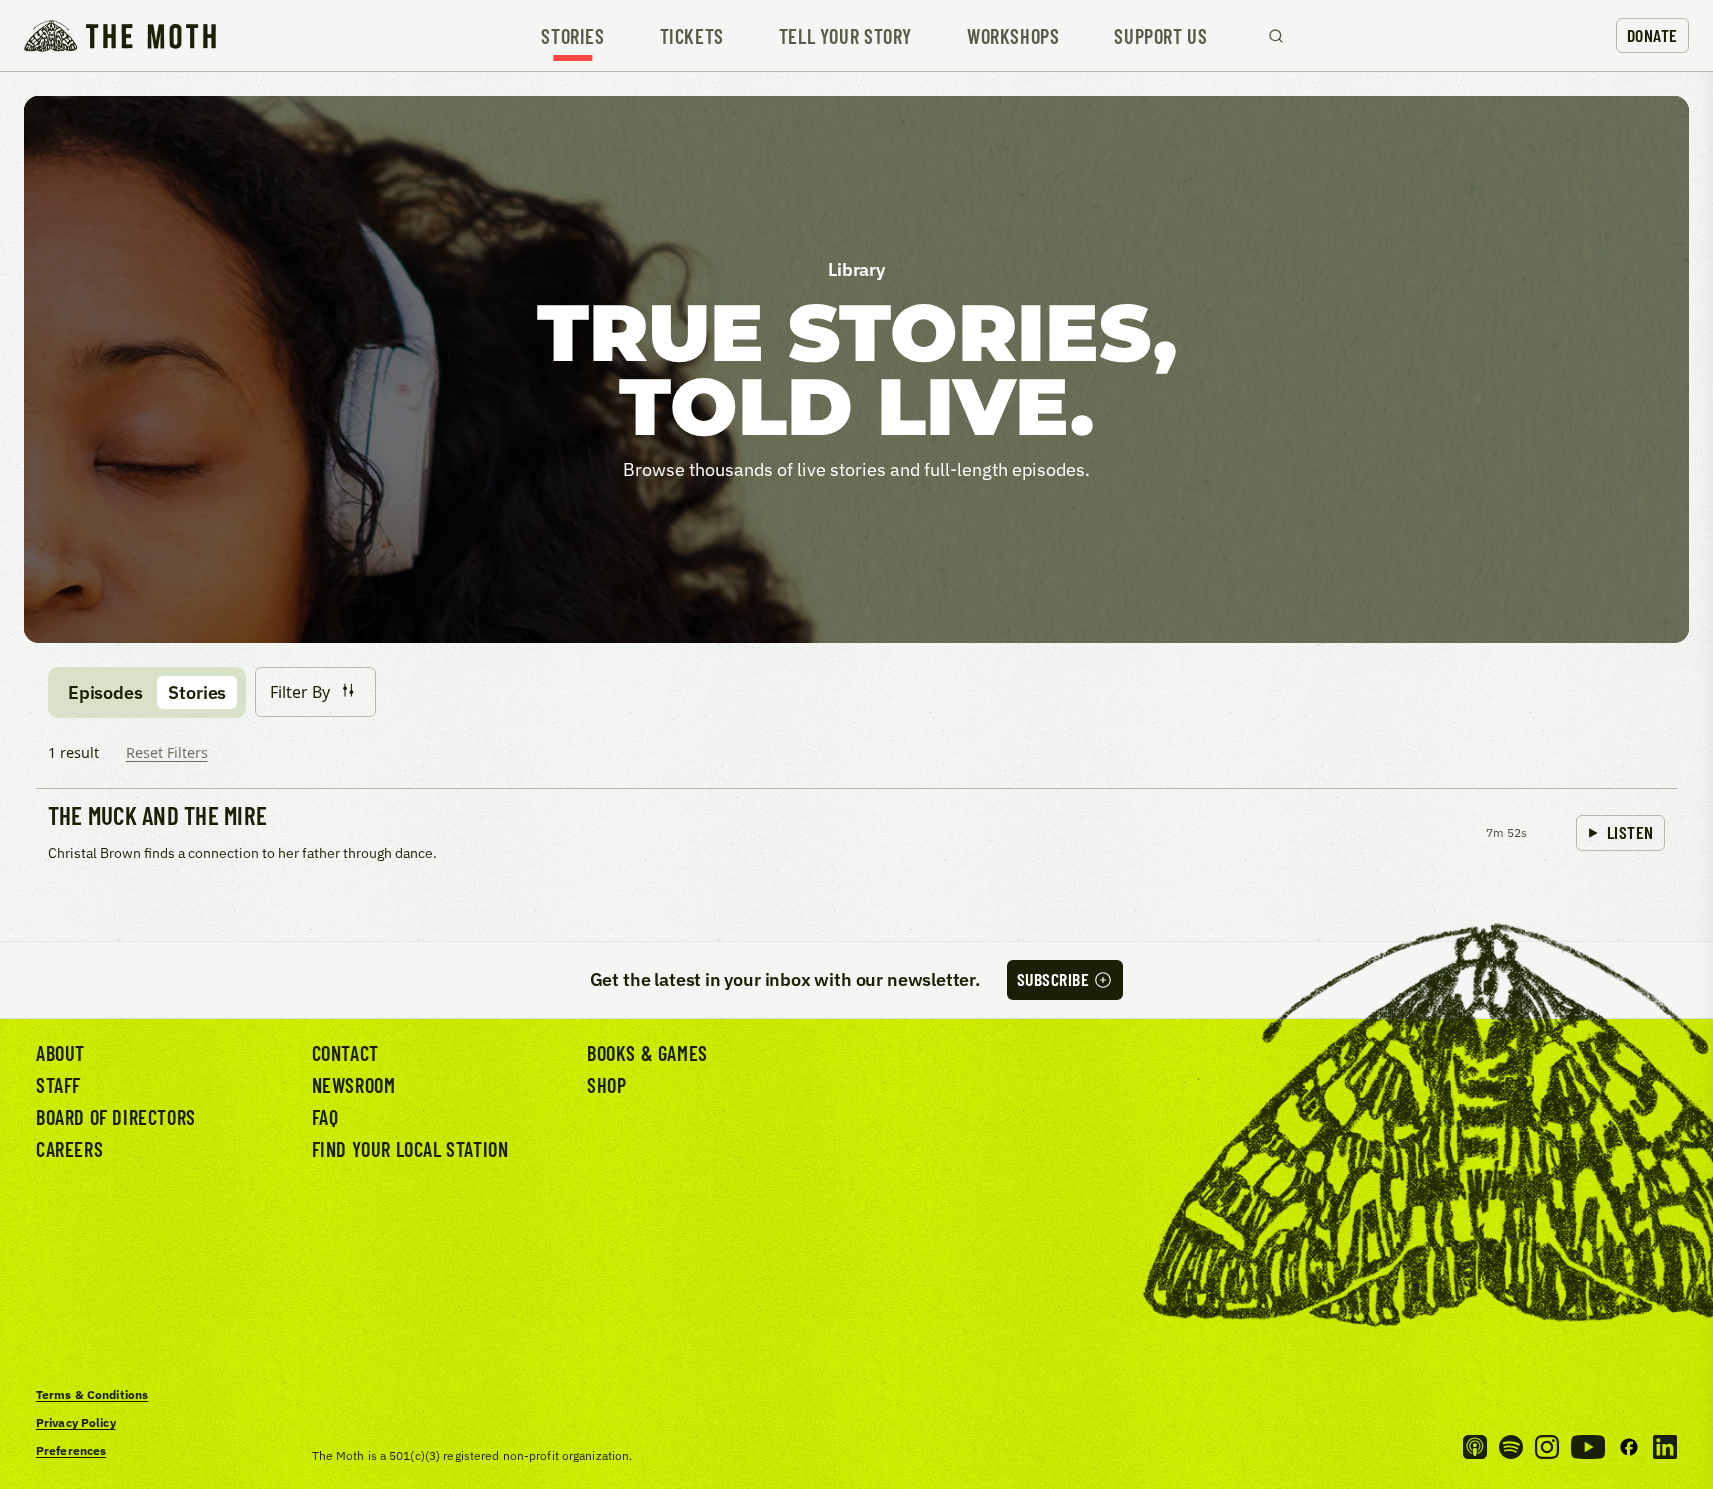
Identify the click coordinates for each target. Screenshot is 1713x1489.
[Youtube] (1588, 1447)
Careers (69, 1149)
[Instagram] (1547, 1447)
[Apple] (1475, 1447)
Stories (572, 36)
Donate (1652, 35)
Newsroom (354, 1085)
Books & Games (647, 1053)
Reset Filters (167, 752)
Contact (345, 1053)
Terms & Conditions (92, 1394)
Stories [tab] (197, 692)
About (60, 1053)
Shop (606, 1085)
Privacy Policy (76, 1422)
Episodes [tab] (105, 692)
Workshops (1013, 36)
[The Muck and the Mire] (856, 835)
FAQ (325, 1117)
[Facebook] (1629, 1447)
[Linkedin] (1665, 1447)
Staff (58, 1085)
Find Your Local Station (410, 1149)
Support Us (1160, 36)
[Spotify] (1511, 1447)
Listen (1630, 832)
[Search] (1276, 36)
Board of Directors (116, 1117)
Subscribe (1053, 979)
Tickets (692, 36)
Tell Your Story (845, 36)
